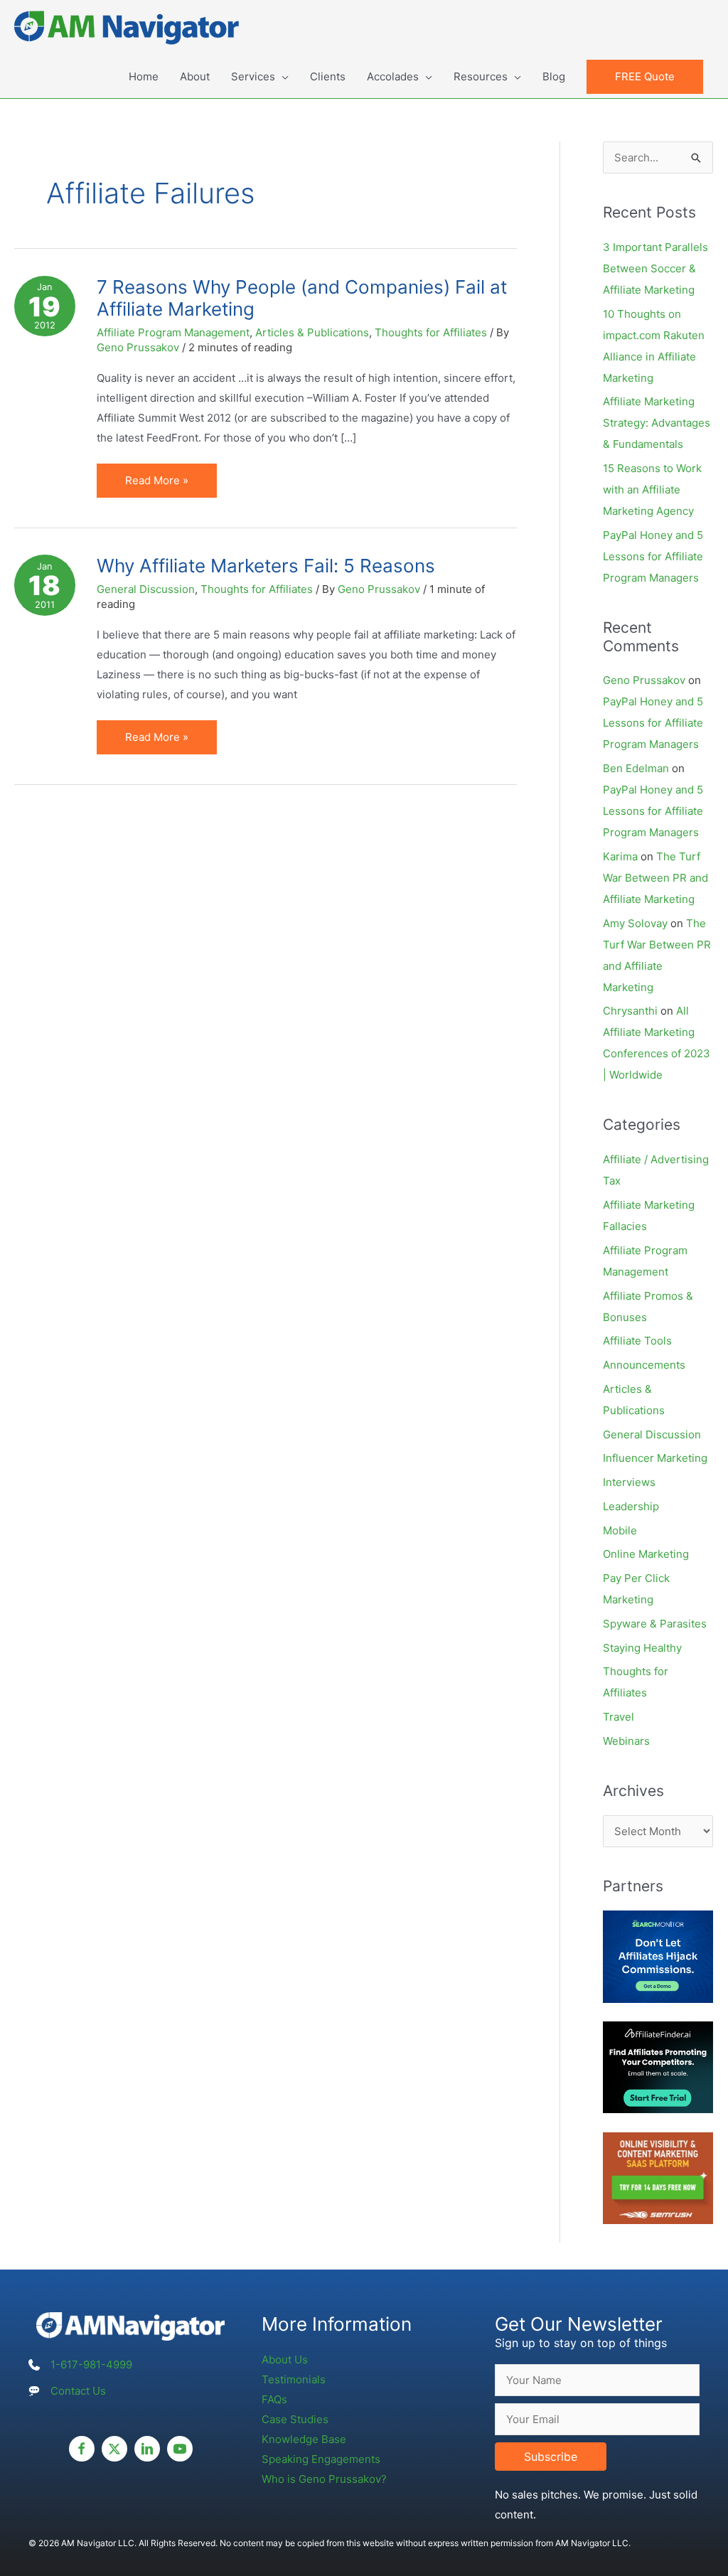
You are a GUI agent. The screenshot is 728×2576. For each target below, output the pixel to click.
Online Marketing (646, 1554)
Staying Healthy (642, 1648)
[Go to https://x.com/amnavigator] (114, 2449)
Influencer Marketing (655, 1458)
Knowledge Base (304, 2439)
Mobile (620, 1530)
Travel (619, 1717)
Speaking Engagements (321, 2459)
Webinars (626, 1741)
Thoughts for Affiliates (431, 332)
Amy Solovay (635, 923)
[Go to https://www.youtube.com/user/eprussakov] (180, 2449)
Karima (620, 856)
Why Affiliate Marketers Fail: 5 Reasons (266, 566)
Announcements (644, 1365)
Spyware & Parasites (655, 1624)
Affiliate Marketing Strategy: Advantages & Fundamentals (657, 423)
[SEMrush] (658, 2177)
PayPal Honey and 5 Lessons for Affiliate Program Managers (653, 556)
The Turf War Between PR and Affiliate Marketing (655, 878)
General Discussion (146, 589)
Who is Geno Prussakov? (324, 2479)
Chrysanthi (630, 1011)
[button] (645, 77)
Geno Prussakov (644, 680)
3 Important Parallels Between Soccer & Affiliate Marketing (655, 268)
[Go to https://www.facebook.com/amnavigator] (82, 2449)
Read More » (156, 485)
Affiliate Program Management (173, 332)
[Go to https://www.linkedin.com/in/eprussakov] (147, 2449)
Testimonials (294, 2379)
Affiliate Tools (637, 1341)
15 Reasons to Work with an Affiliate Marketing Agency (652, 490)
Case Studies (295, 2419)
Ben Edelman (636, 768)
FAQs (274, 2399)
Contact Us (78, 2391)
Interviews (629, 1482)
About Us (285, 2359)
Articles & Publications (312, 332)
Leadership (631, 1506)
